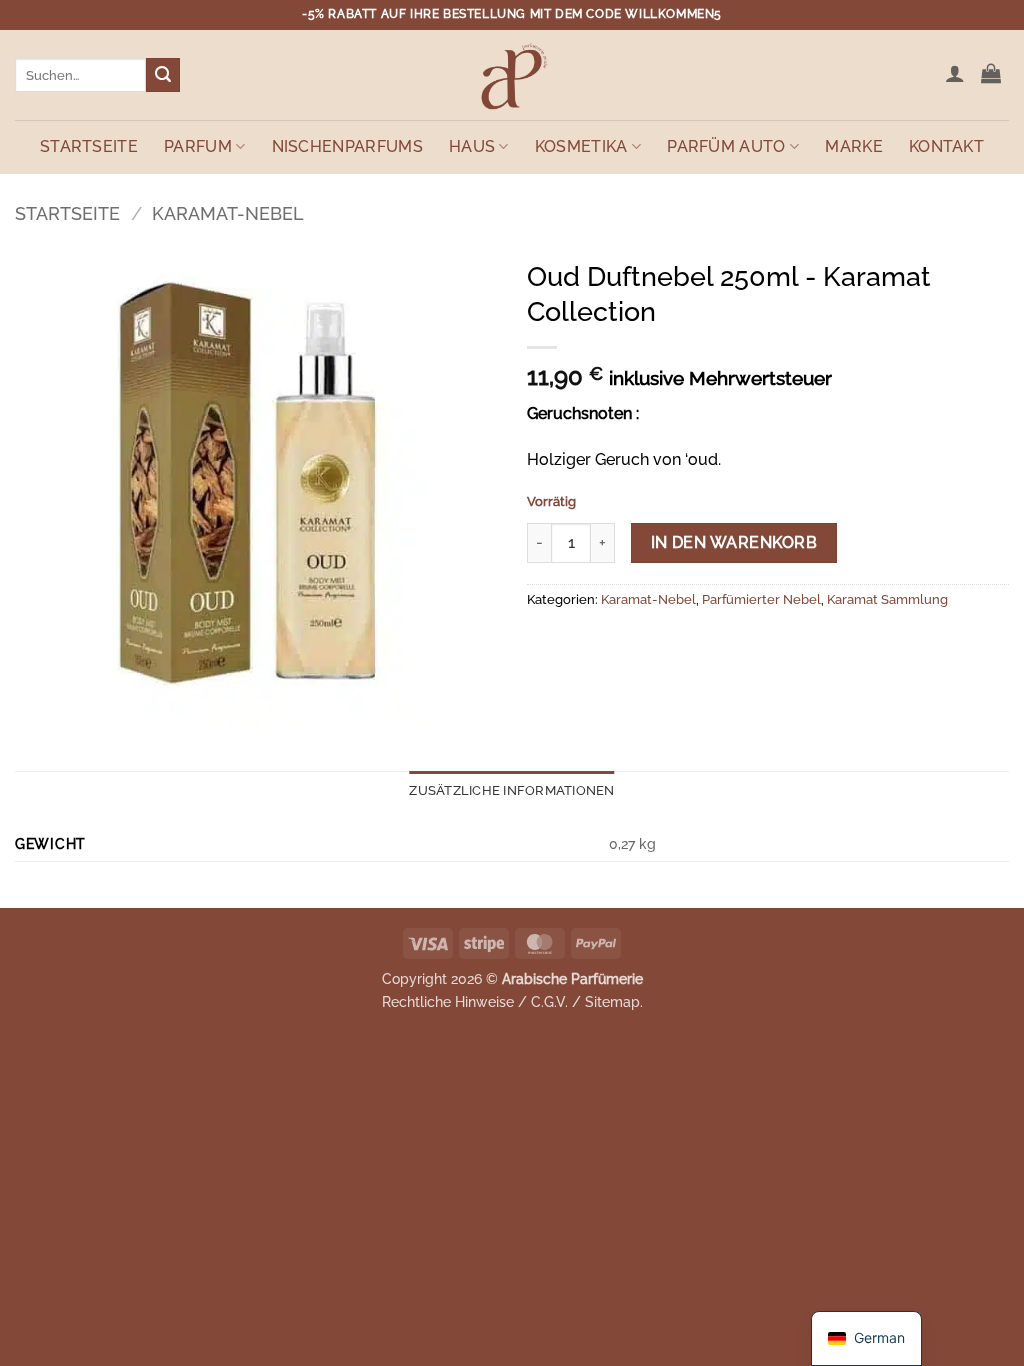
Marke (854, 146)
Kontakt (946, 146)
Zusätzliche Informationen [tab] (511, 790)
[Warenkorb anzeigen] (991, 73)
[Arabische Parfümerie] (512, 75)
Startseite (89, 146)
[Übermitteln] (163, 75)
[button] (955, 73)
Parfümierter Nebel (761, 599)
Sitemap (612, 1001)
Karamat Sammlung (887, 599)
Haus (472, 146)
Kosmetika (581, 146)
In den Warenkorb (734, 542)
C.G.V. (549, 1001)
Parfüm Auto (726, 146)
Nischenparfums (347, 146)
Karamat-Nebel (228, 213)
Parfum (198, 146)
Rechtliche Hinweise (448, 1001)
